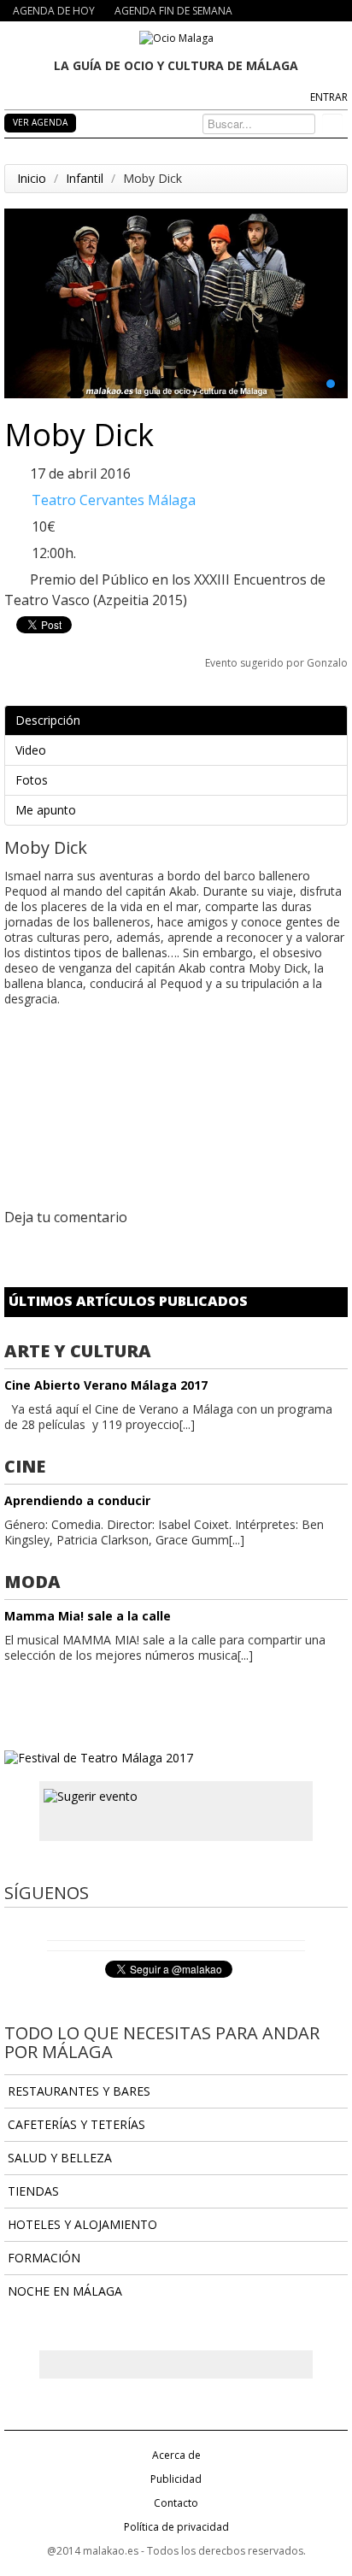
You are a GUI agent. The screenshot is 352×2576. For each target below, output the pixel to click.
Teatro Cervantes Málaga (114, 500)
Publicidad (176, 2479)
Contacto (176, 2503)
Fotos (32, 780)
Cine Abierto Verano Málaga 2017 (106, 1385)
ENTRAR (329, 97)
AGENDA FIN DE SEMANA (173, 11)
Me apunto (46, 810)
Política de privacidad (176, 2527)
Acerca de (176, 2455)
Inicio (32, 178)
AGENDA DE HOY (54, 11)
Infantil (85, 178)
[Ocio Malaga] (176, 37)
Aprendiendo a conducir (77, 1500)
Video (31, 750)
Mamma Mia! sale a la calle (88, 1616)
